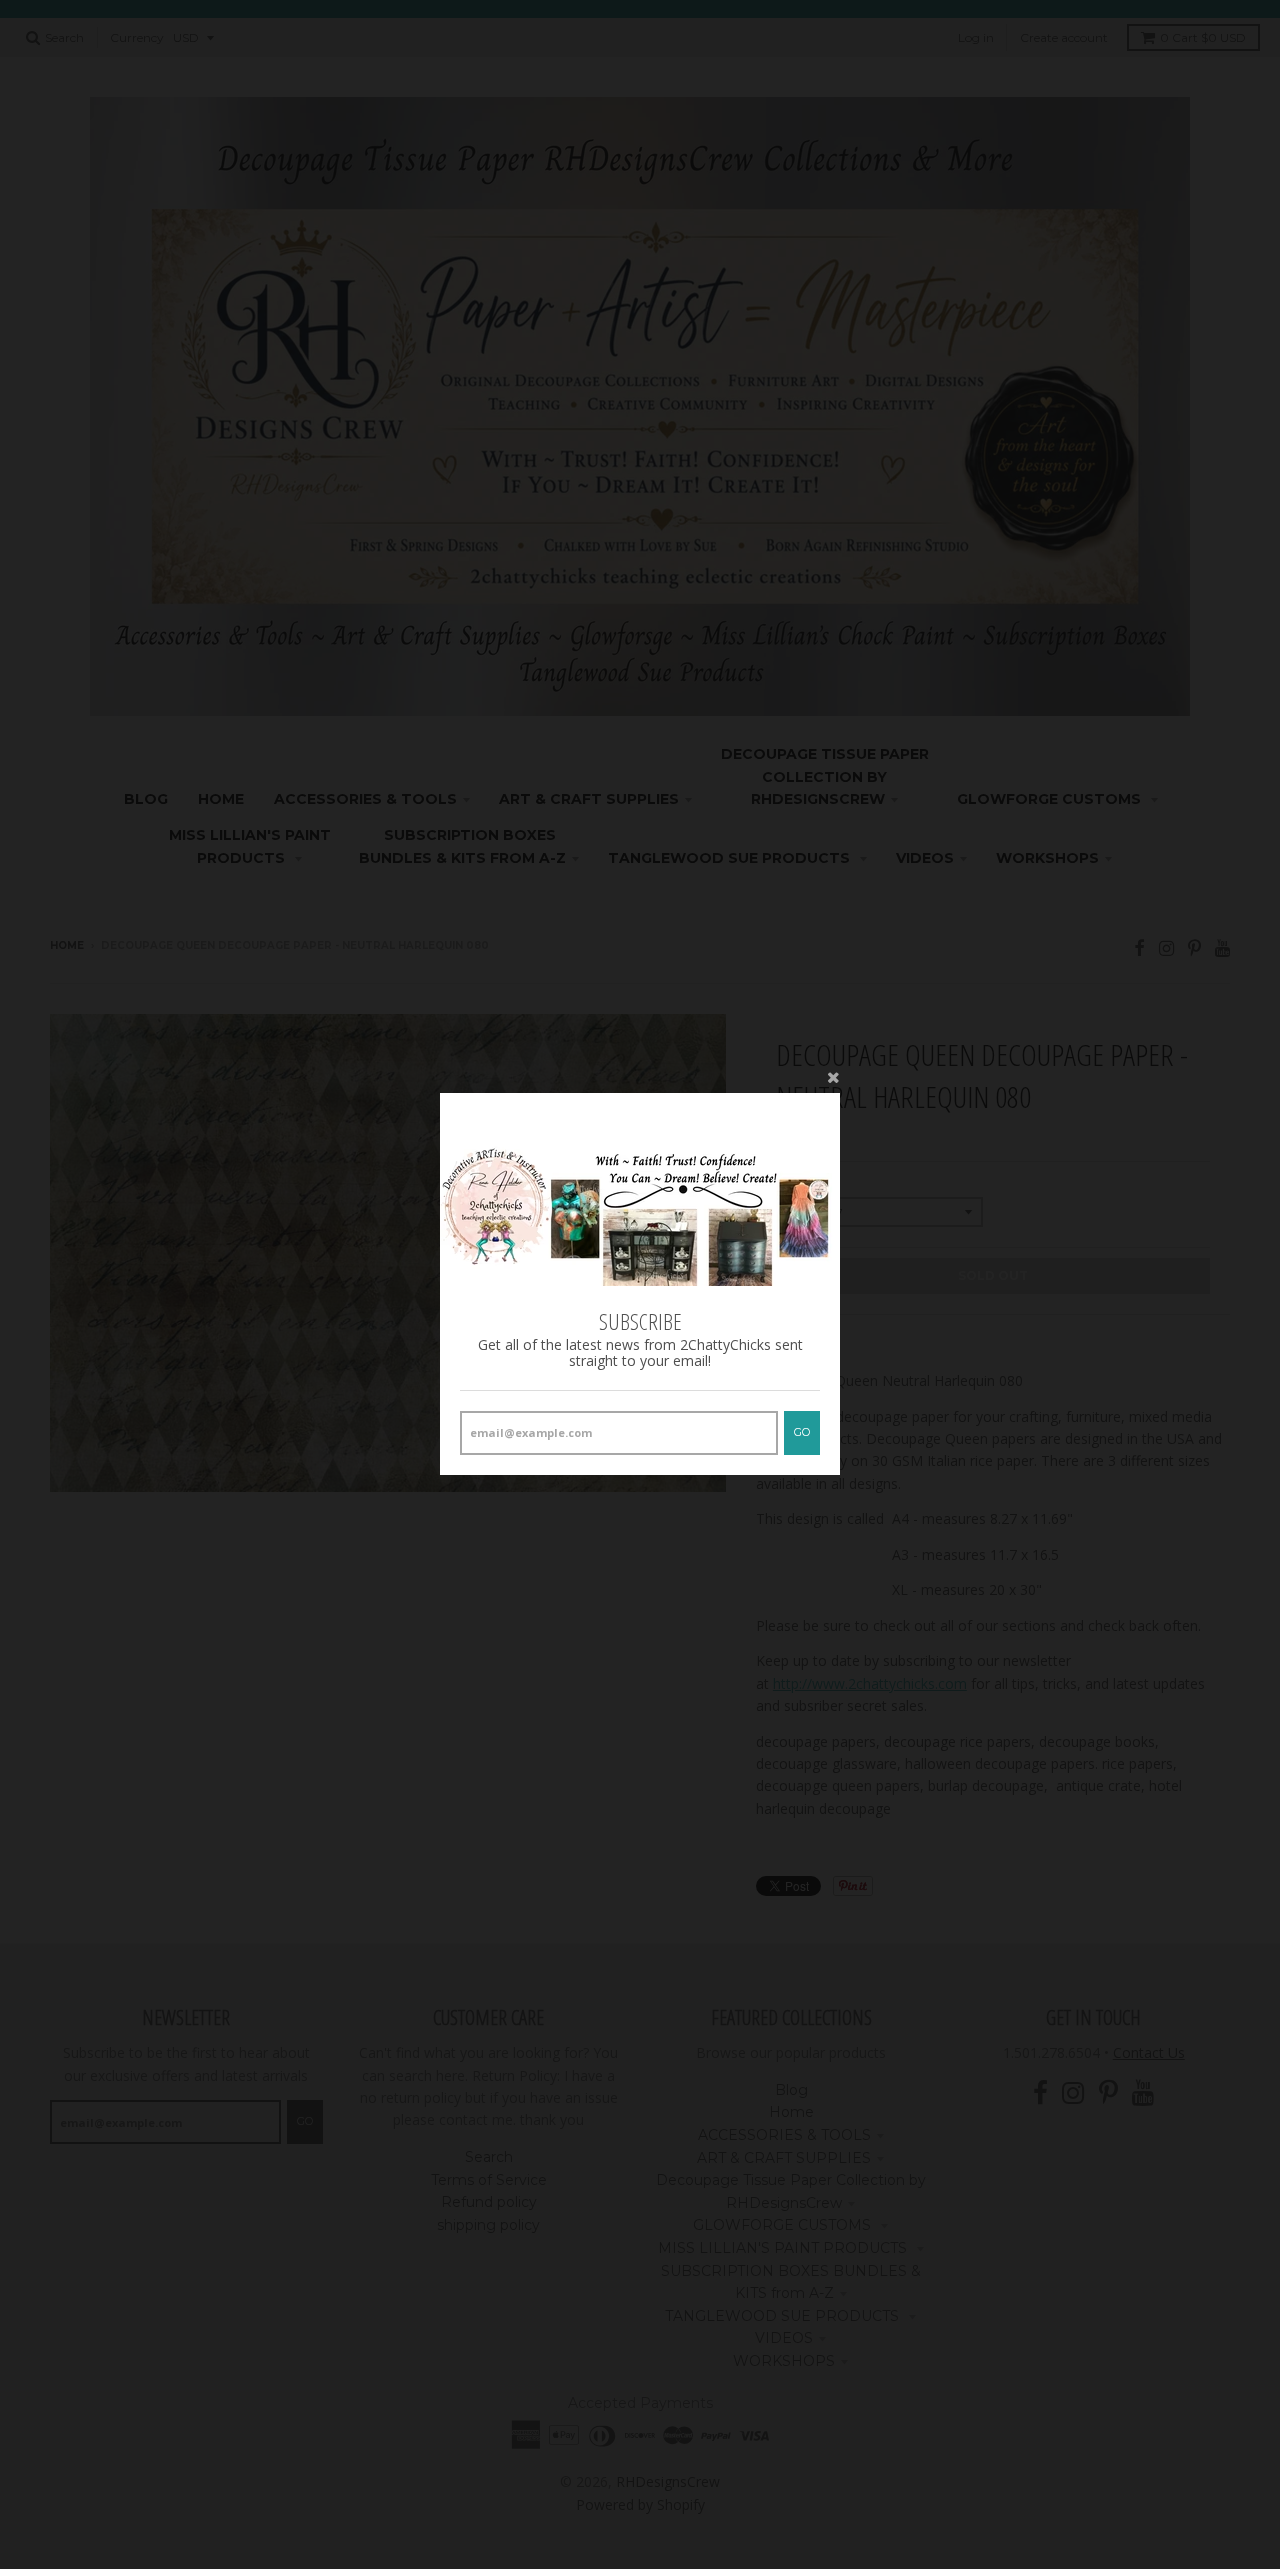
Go (802, 1433)
